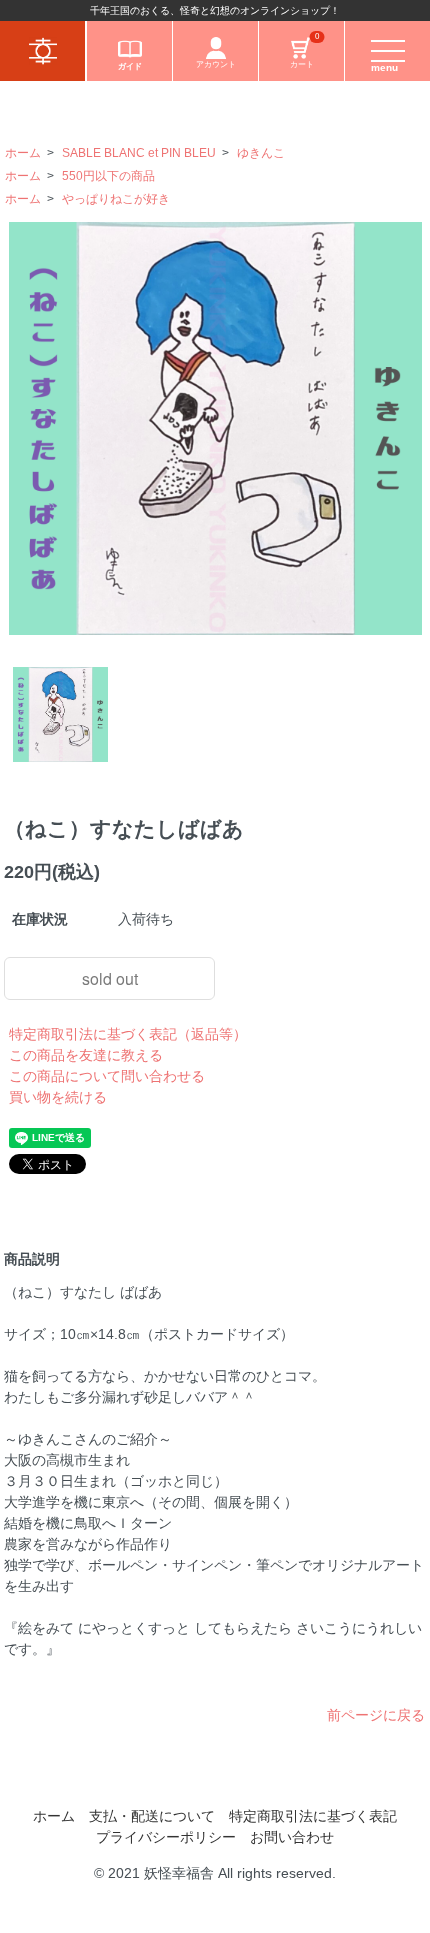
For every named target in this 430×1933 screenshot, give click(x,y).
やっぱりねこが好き (116, 199)
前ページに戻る (376, 1715)
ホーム (23, 153)
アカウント (216, 64)
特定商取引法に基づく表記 (313, 1816)
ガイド (130, 66)
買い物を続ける (58, 1097)
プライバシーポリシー (166, 1837)
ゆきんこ (261, 153)
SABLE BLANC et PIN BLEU (139, 153)
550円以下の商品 (108, 176)
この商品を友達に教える (86, 1055)
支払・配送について (152, 1816)
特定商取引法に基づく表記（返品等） (128, 1034)
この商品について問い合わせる (107, 1076)
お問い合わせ (292, 1837)
